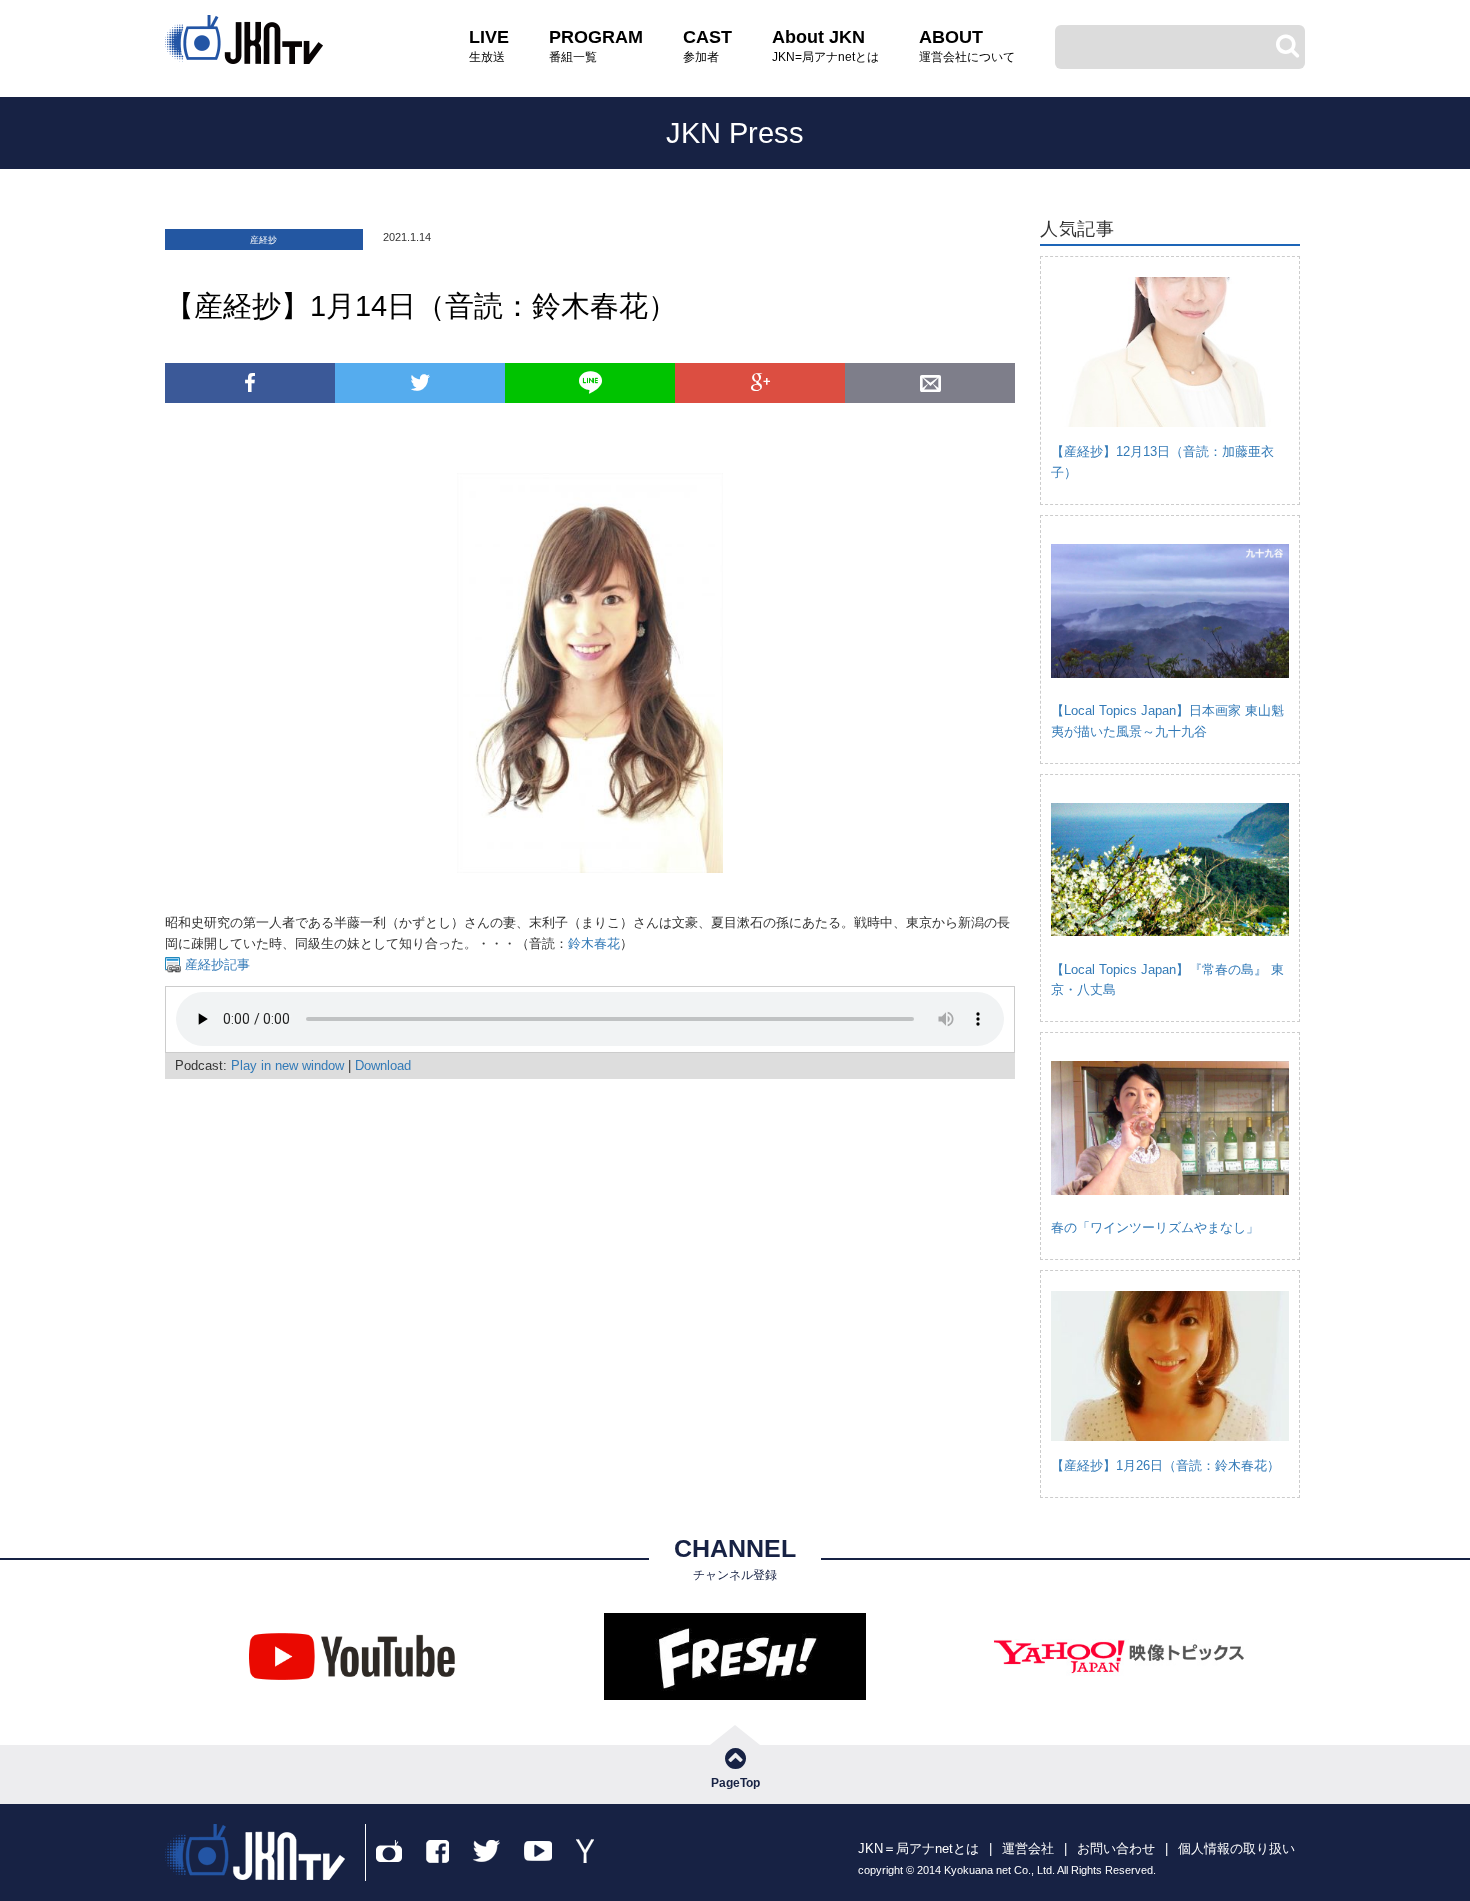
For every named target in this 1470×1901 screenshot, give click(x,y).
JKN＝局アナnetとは (918, 1848)
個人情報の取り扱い (1236, 1848)
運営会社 (1028, 1848)
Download (383, 1065)
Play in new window (287, 1065)
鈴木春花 (594, 943)
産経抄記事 (215, 964)
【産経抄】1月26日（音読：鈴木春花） (1165, 1465)
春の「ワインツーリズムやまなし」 (1155, 1227)
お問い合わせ (1116, 1848)
